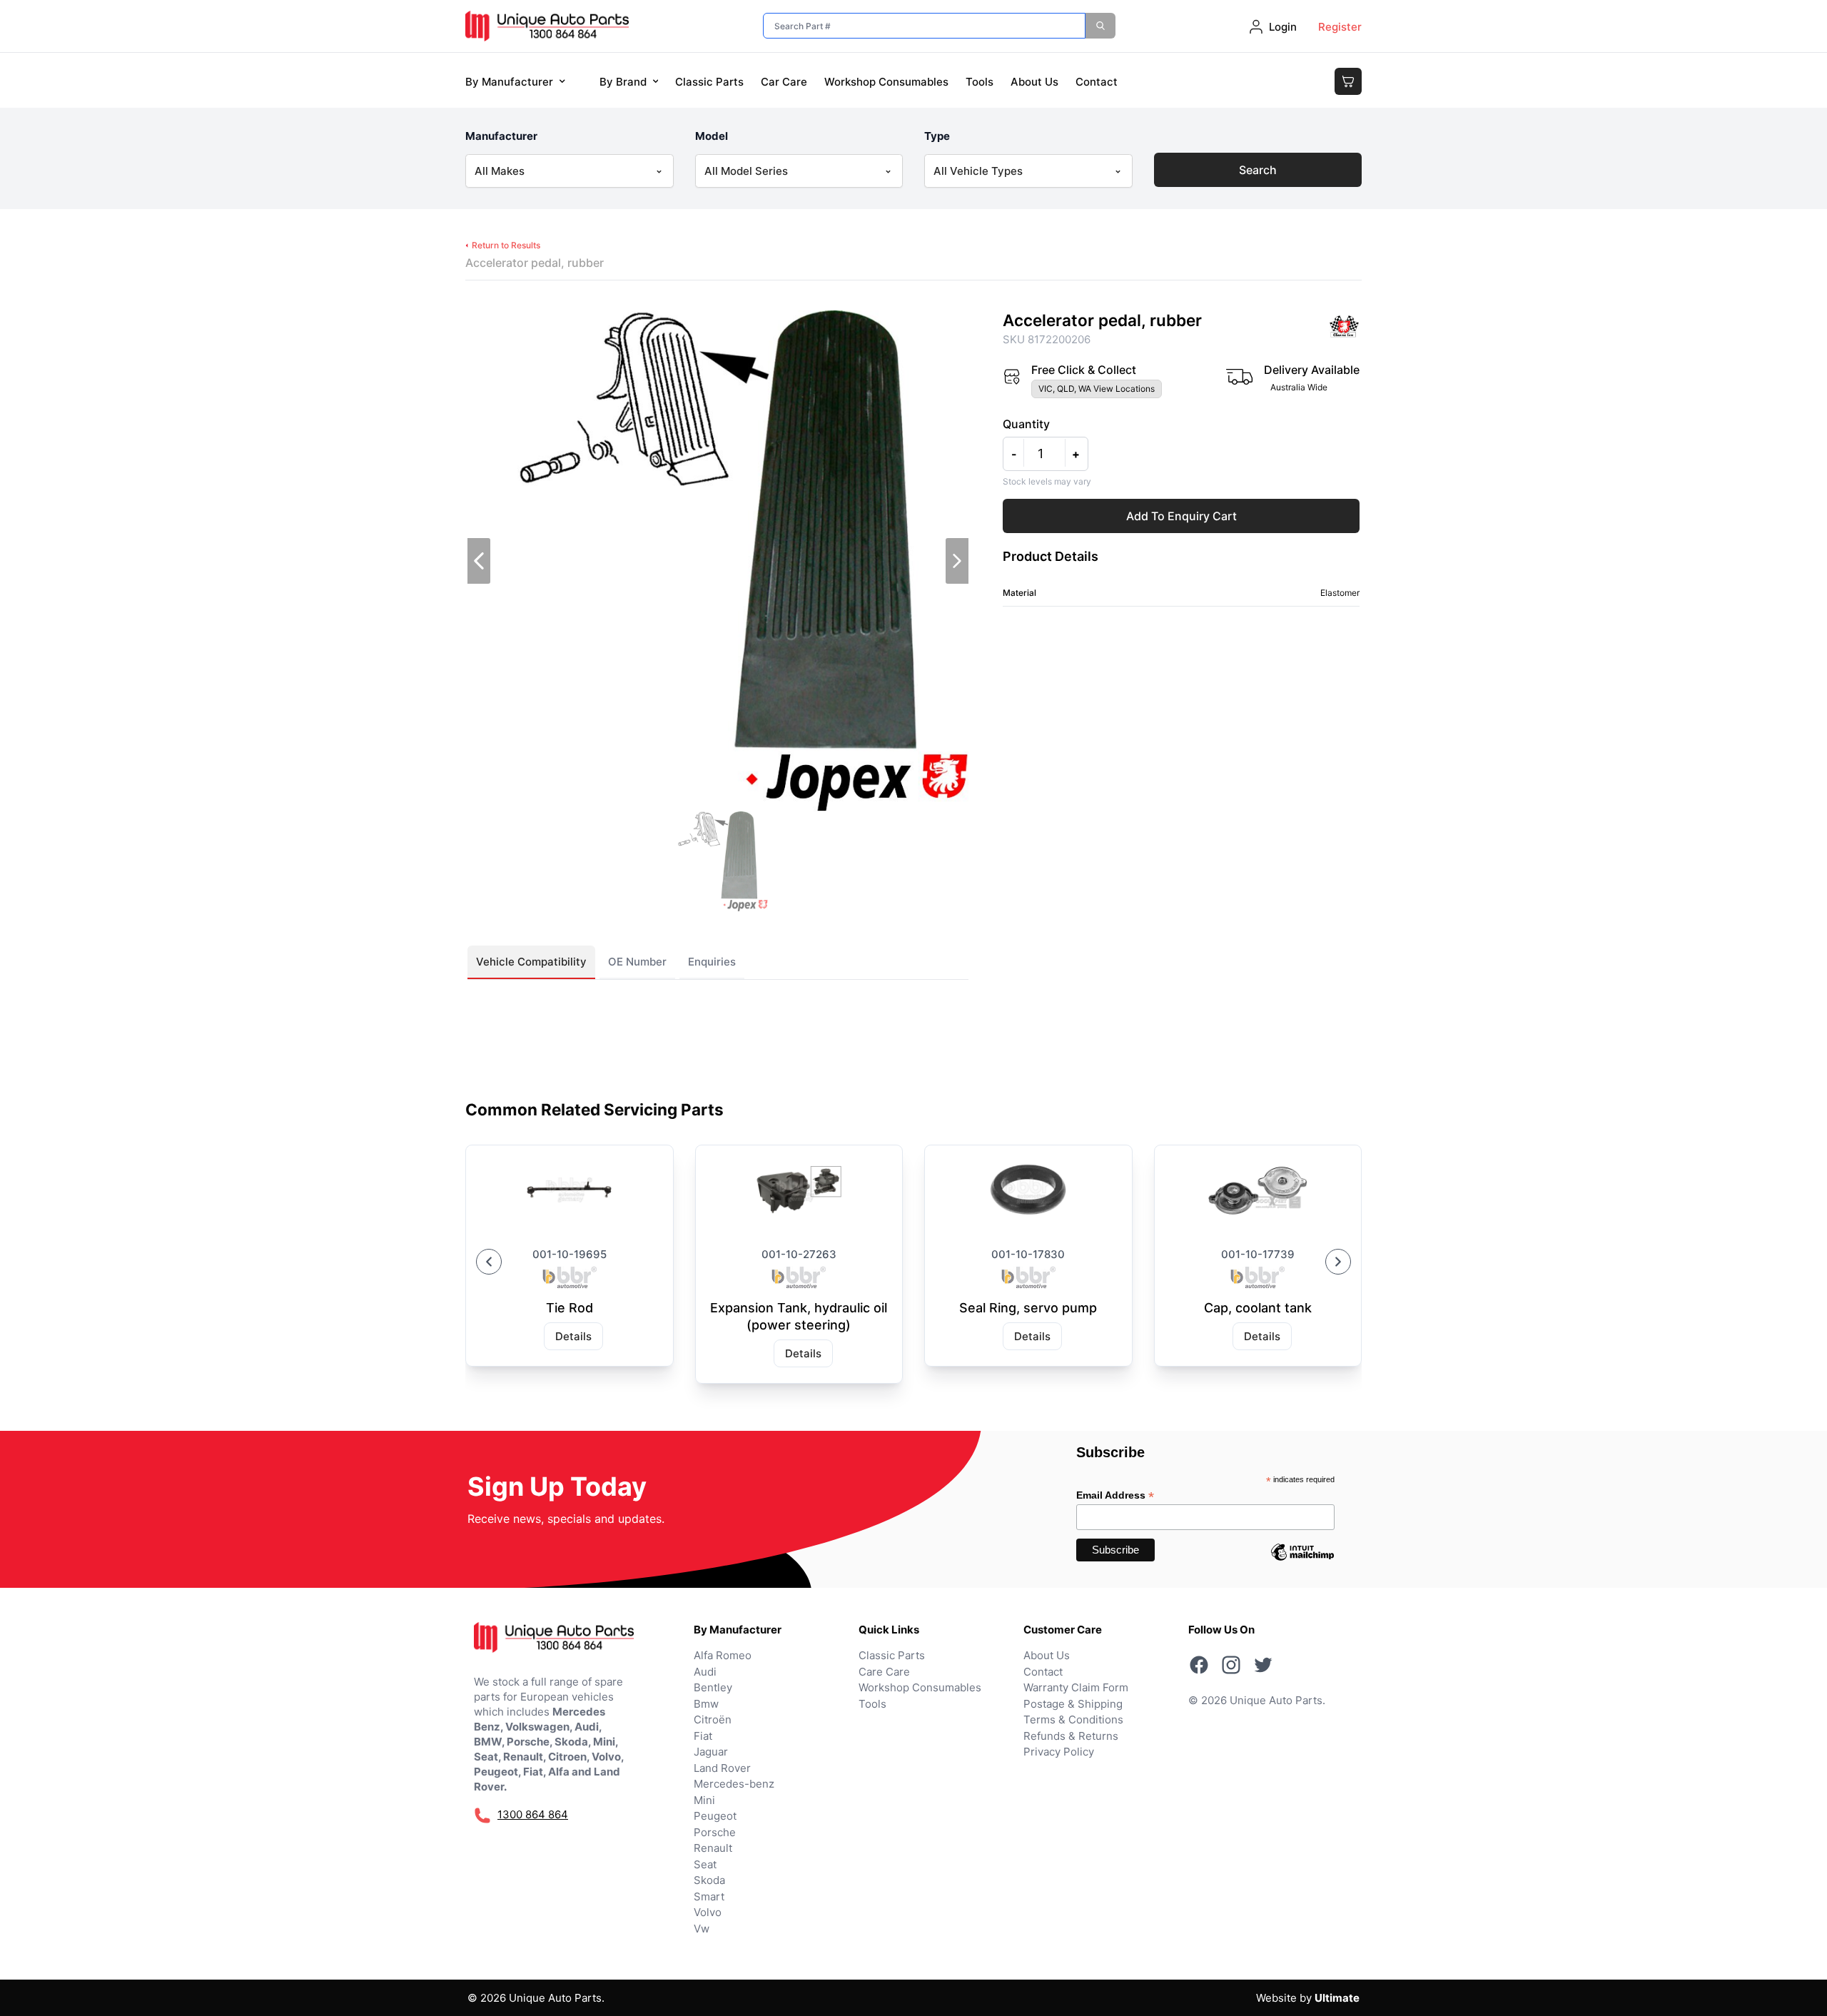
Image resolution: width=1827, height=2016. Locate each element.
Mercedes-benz (734, 1784)
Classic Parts (709, 82)
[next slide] (957, 561)
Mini (704, 1800)
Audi (705, 1672)
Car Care (784, 82)
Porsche (715, 1832)
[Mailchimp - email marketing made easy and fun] (1302, 1563)
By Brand (623, 82)
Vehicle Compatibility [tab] (531, 962)
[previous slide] (479, 561)
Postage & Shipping (1073, 1704)
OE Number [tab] (637, 962)
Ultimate (1337, 1998)
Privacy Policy (1059, 1752)
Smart (709, 1896)
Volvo (708, 1912)
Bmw (706, 1704)
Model (712, 136)
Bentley (713, 1687)
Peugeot (715, 1816)
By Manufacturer (509, 82)
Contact (1097, 82)
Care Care (884, 1672)
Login (1283, 27)
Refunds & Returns (1071, 1736)
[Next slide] (1338, 1262)
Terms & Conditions (1073, 1719)
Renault (713, 1848)
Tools (980, 82)
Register (1340, 27)
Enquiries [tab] (712, 962)
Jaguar (711, 1752)
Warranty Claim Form (1076, 1687)
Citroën (713, 1719)
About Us (1034, 82)
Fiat (703, 1736)
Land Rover (722, 1768)
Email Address (1115, 1495)
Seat (705, 1864)
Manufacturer (501, 136)
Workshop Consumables (886, 82)
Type (937, 136)
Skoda (709, 1880)
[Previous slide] (489, 1262)
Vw (702, 1929)
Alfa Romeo (723, 1655)
